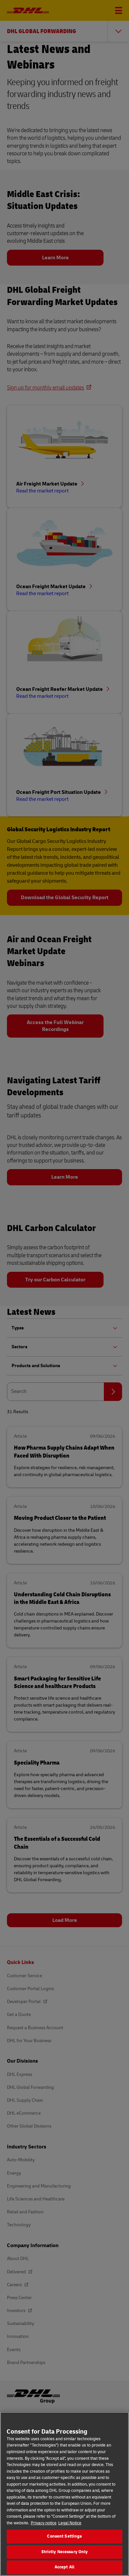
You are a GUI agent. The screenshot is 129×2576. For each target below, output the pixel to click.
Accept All (64, 2567)
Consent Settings (64, 2536)
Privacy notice (44, 2523)
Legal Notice (70, 2523)
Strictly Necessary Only (65, 2552)
